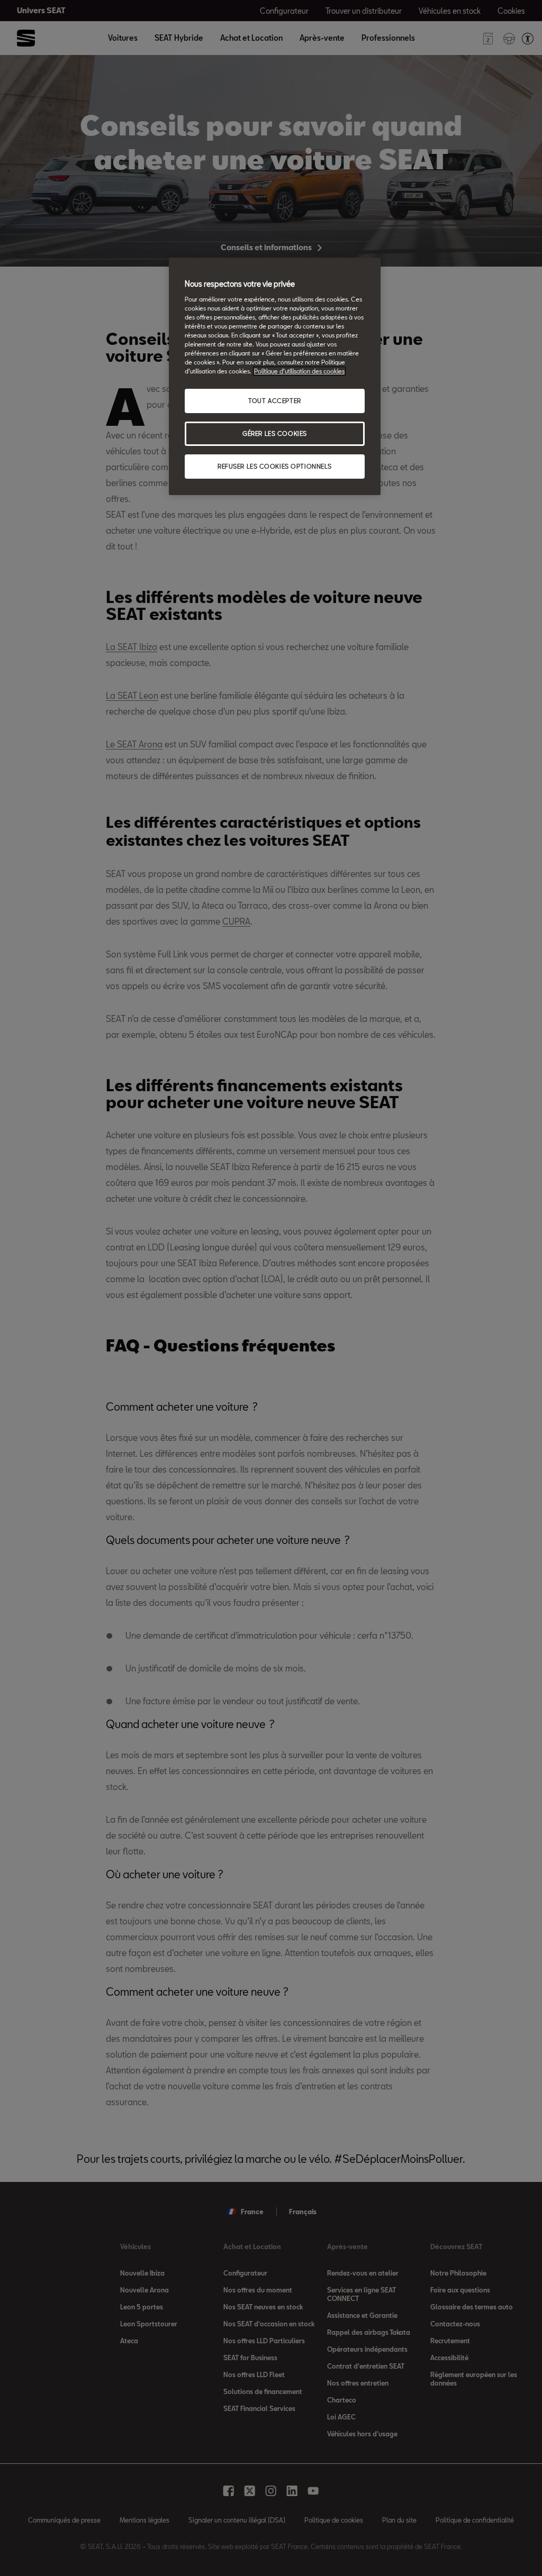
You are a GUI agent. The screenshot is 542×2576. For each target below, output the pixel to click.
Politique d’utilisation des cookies (299, 371)
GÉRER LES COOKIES (275, 433)
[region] (275, 376)
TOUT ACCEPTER (274, 401)
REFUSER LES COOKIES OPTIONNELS (275, 466)
